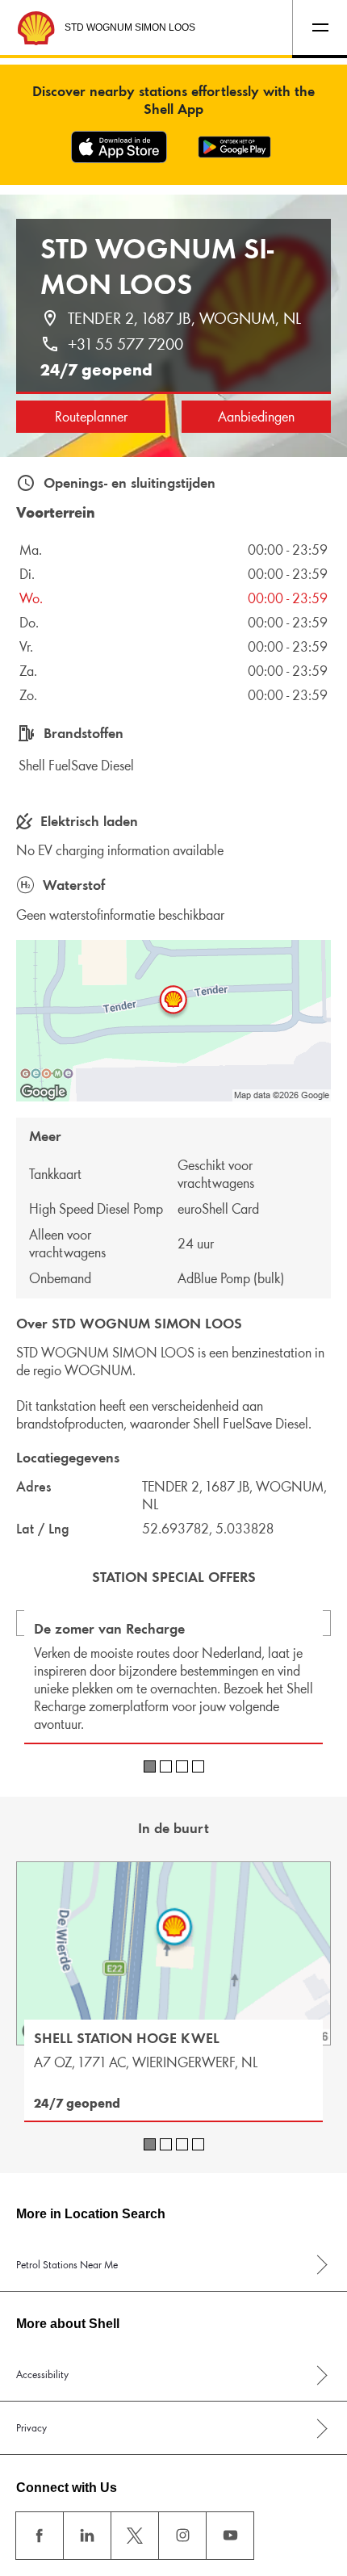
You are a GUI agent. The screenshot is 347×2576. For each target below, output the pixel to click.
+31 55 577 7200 (125, 344)
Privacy (31, 2428)
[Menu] (320, 27)
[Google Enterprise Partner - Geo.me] (47, 1073)
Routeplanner (91, 417)
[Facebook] (40, 2536)
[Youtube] (230, 2536)
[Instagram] (182, 2536)
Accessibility (42, 2375)
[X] (135, 2536)
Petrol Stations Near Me (67, 2265)
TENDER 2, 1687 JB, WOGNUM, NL (184, 318)
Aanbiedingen (256, 417)
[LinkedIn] (87, 2536)
